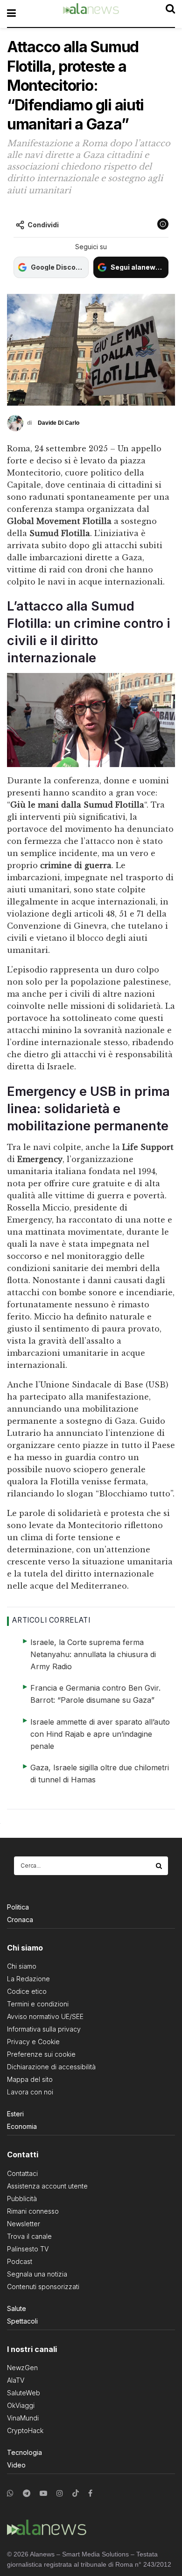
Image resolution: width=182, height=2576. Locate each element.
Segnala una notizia (37, 2274)
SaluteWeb (24, 2393)
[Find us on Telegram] (27, 2493)
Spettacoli (22, 2321)
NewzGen (22, 2368)
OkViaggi (21, 2405)
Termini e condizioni (38, 2004)
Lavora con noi (30, 2092)
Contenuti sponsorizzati (43, 2287)
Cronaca (20, 1920)
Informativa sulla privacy (44, 2029)
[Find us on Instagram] (60, 2493)
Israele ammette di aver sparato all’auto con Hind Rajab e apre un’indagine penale (100, 1734)
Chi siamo (22, 1966)
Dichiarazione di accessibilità (51, 2067)
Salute (17, 2308)
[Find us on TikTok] (76, 2494)
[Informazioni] (163, 224)
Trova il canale (29, 2236)
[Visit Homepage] (91, 14)
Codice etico (27, 1991)
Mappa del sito (30, 2079)
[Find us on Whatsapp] (10, 2493)
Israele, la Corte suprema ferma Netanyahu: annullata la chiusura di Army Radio (93, 1654)
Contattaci (22, 2173)
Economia (22, 2126)
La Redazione (28, 1979)
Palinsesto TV (28, 2249)
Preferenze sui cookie (41, 2054)
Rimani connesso (33, 2211)
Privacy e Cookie (33, 2042)
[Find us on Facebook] (90, 2493)
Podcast (20, 2261)
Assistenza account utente (47, 2186)
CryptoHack (25, 2430)
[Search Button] (160, 1866)
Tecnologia (24, 2452)
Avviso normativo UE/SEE (45, 2016)
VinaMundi (23, 2418)
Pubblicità (22, 2199)
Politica (18, 1907)
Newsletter (24, 2224)
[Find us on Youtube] (43, 2493)
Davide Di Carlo (59, 423)
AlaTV (16, 2380)
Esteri (15, 2114)
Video (16, 2465)
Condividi (43, 225)
